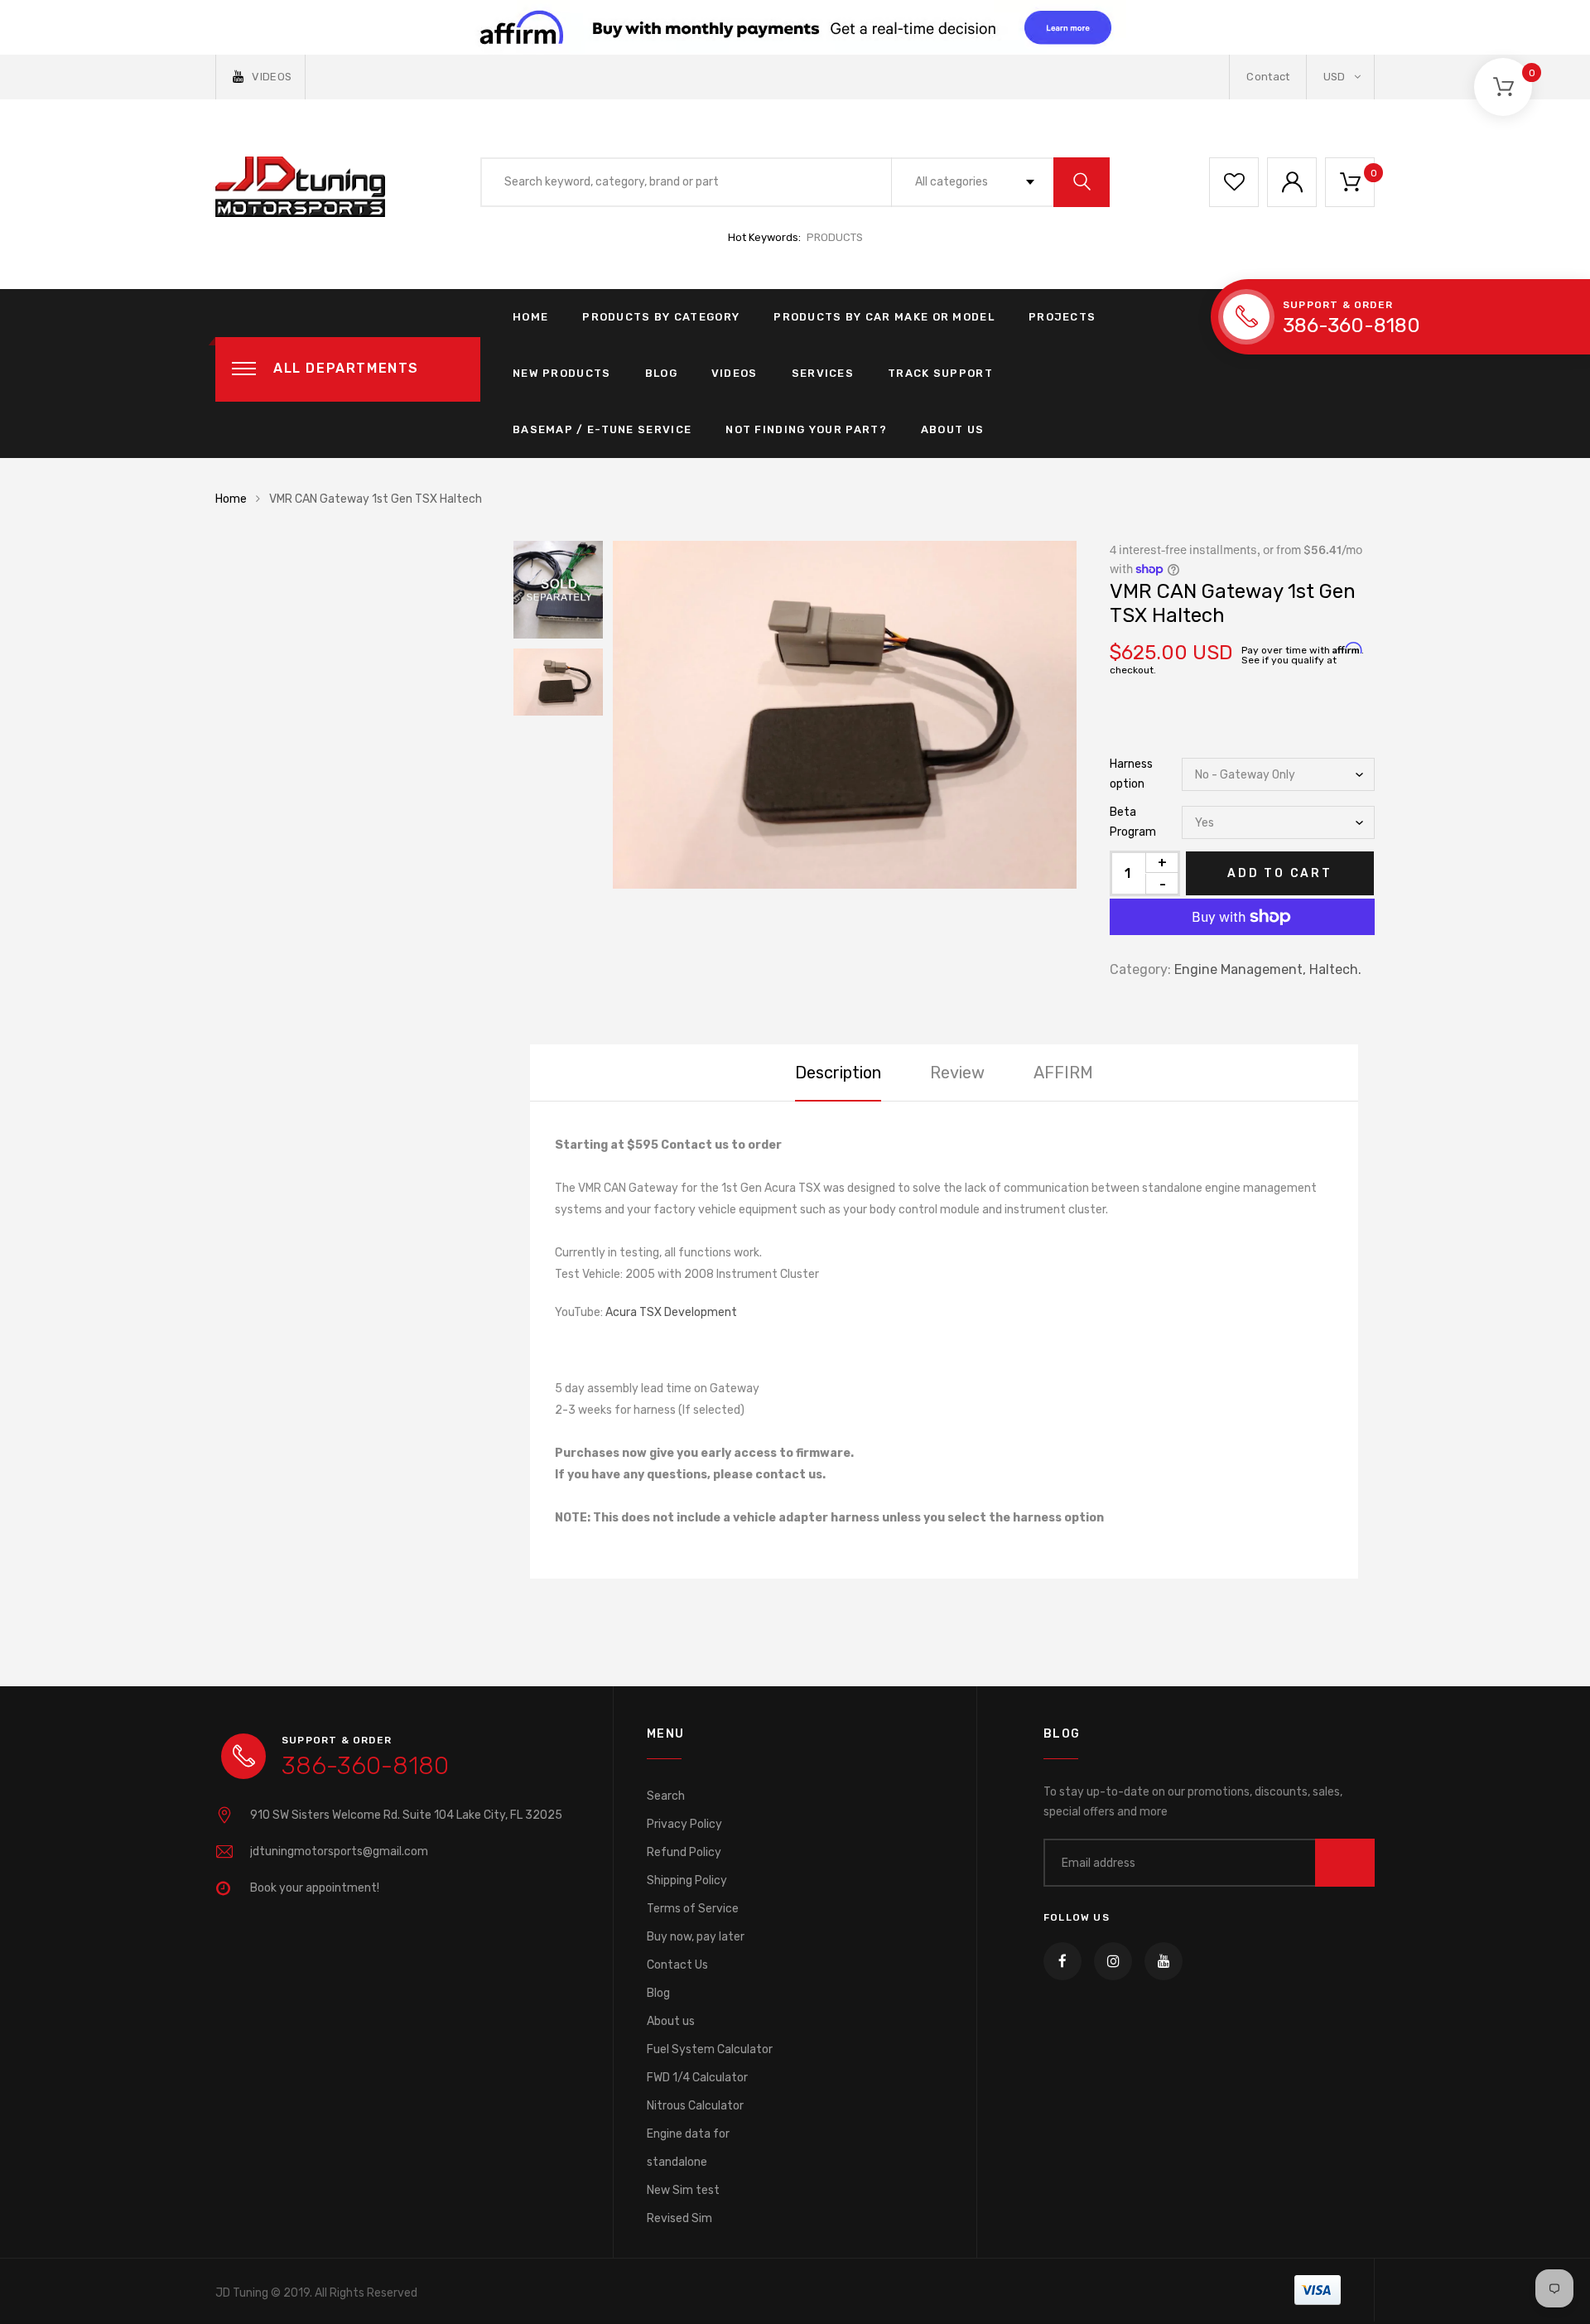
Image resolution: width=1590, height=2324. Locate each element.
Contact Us (677, 1965)
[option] (845, 715)
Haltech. (1335, 969)
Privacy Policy (684, 1824)
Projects (1062, 317)
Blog (661, 373)
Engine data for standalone (688, 2148)
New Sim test (683, 2190)
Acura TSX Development (671, 1312)
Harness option (1131, 774)
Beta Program (1133, 822)
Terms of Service (693, 1909)
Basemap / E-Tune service (602, 429)
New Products (562, 373)
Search (666, 1796)
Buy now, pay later (696, 1937)
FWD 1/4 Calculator (697, 2078)
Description (838, 1073)
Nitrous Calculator (695, 2106)
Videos (735, 373)
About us (671, 2021)
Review (957, 1073)
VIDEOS (272, 77)
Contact (1268, 77)
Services (823, 373)
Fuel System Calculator (710, 2049)
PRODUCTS (835, 237)
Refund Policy (684, 1852)
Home (530, 317)
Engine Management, (1240, 969)
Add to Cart (1280, 873)
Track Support (940, 373)
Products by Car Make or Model (884, 317)
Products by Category (661, 317)
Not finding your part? (806, 429)
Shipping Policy (687, 1880)
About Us (952, 429)
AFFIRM (1063, 1073)
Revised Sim (679, 2218)
